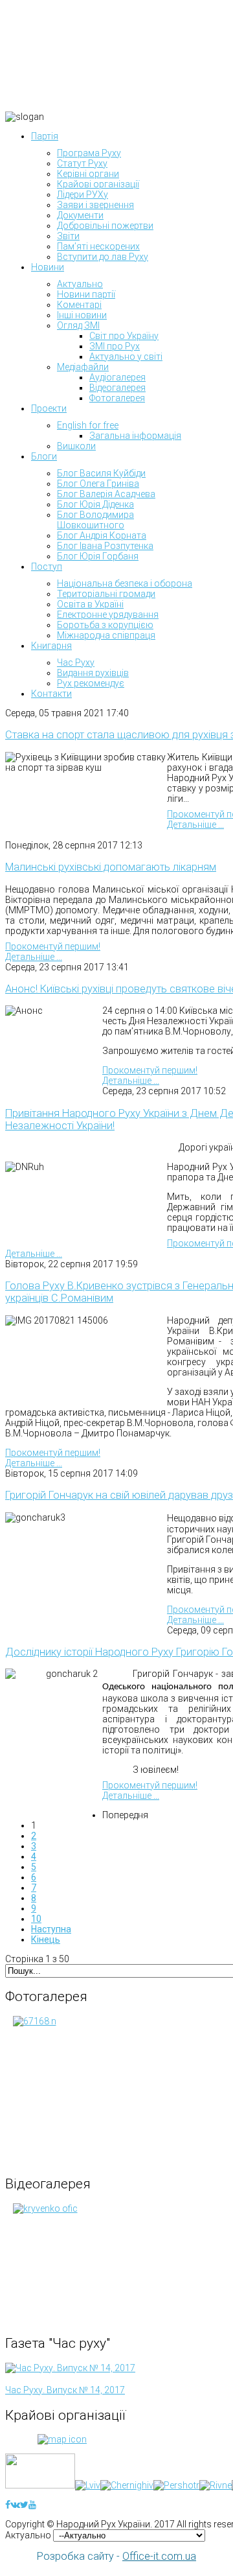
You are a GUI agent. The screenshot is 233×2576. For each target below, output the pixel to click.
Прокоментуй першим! (53, 946)
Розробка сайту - (116, 2556)
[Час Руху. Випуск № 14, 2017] (70, 2368)
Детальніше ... (195, 825)
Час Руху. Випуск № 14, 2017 (65, 2390)
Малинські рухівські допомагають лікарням (111, 867)
